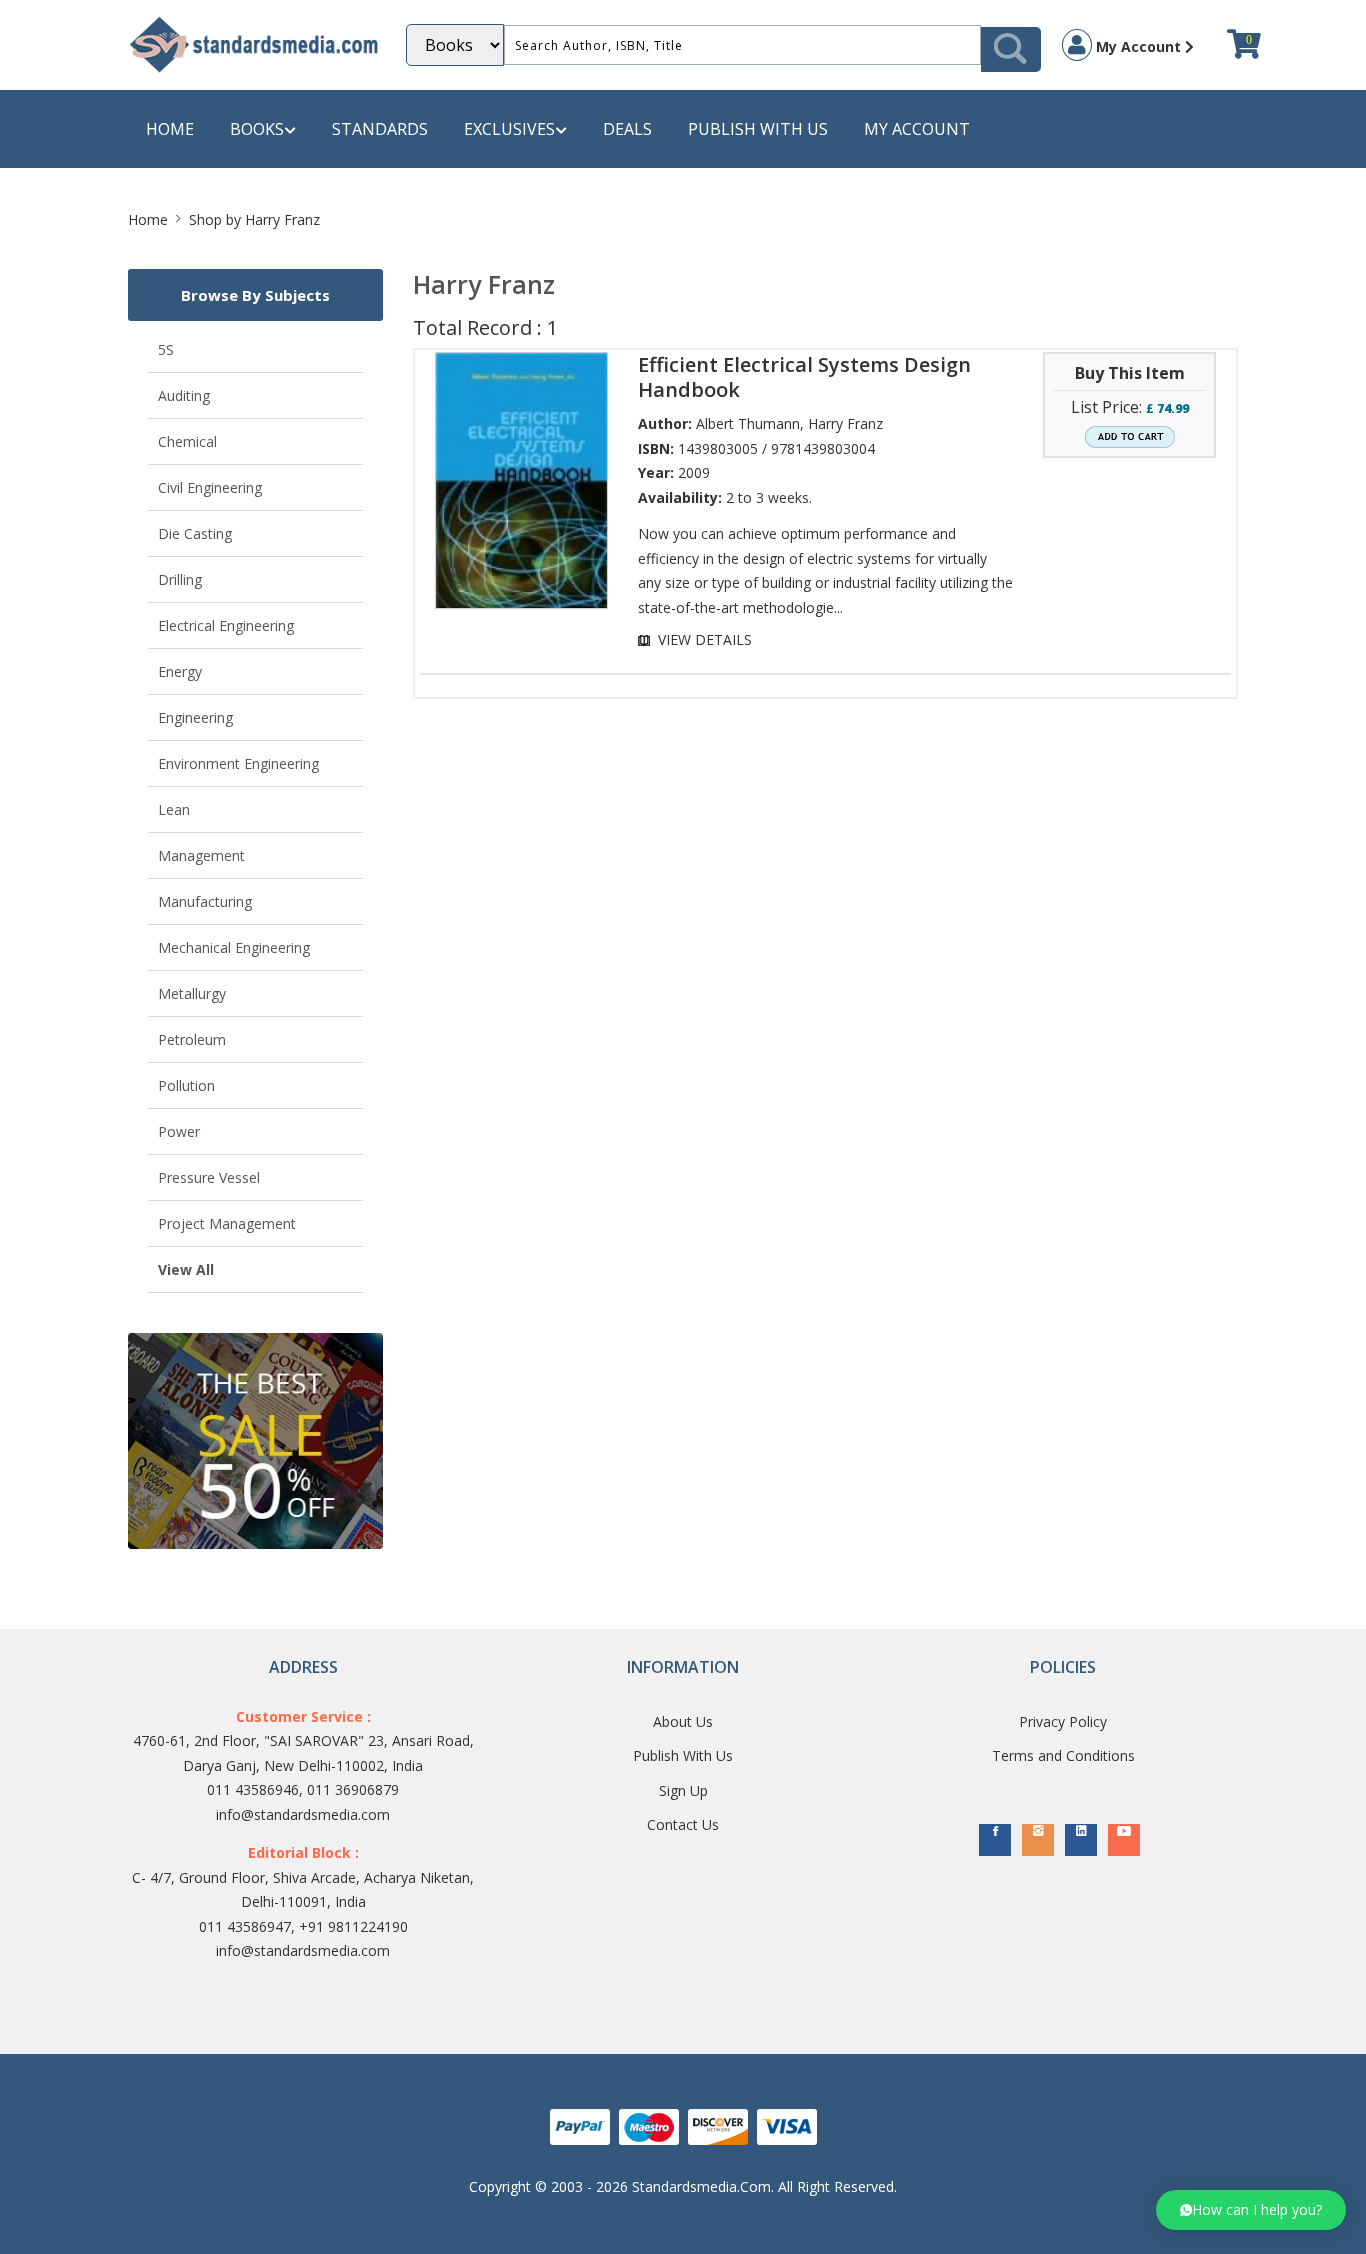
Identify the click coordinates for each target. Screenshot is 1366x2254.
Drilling (180, 579)
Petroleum (192, 1039)
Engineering (195, 717)
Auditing (184, 395)
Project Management (227, 1223)
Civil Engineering (210, 487)
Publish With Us (683, 1755)
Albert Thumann (748, 423)
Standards (380, 129)
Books (257, 129)
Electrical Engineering (226, 625)
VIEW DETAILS (705, 639)
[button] (1251, 2210)
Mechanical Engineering (234, 947)
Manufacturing (205, 901)
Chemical (187, 441)
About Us (683, 1721)
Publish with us (758, 129)
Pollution (186, 1085)
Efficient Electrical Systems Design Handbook (804, 377)
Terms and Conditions (1063, 1755)
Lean (174, 809)
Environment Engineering (238, 763)
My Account (1138, 46)
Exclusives (509, 129)
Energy (180, 671)
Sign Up (683, 1790)
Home (170, 129)
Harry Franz (845, 423)
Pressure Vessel (209, 1177)
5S (166, 349)
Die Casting (195, 533)
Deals (627, 129)
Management (201, 855)
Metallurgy (192, 993)
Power (179, 1131)
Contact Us (683, 1824)
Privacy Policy (1063, 1721)
